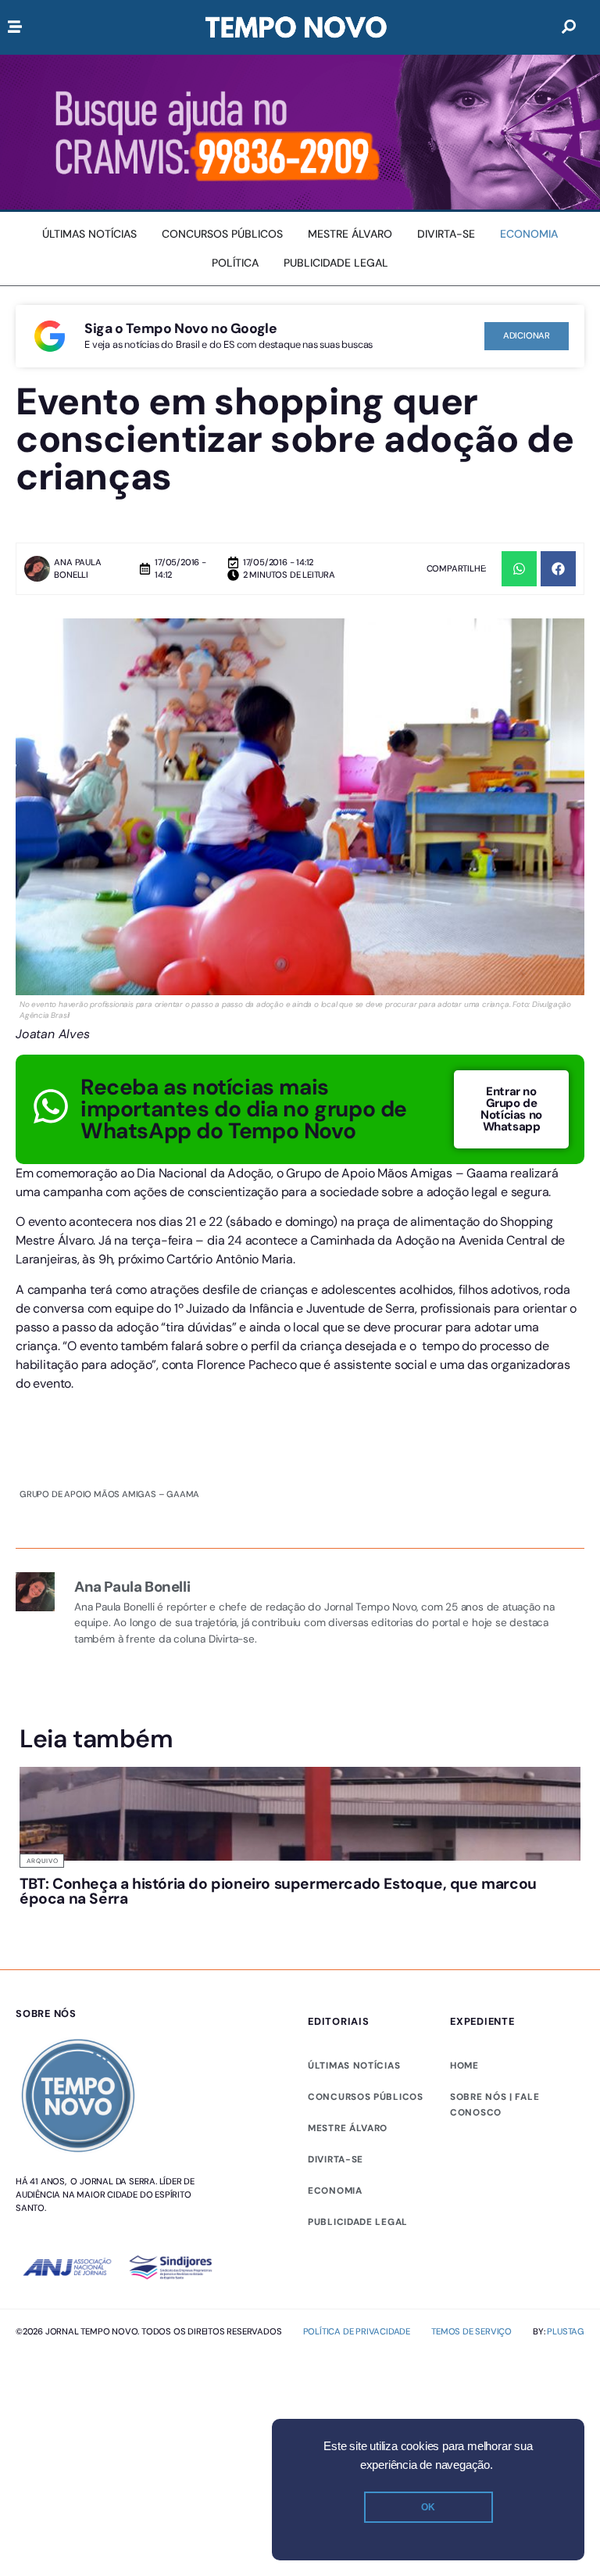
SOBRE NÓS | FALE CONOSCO (495, 2105)
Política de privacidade (357, 2331)
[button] (519, 569)
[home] (296, 27)
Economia (335, 2191)
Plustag (566, 2331)
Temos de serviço (471, 2331)
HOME (464, 2065)
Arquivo (43, 1861)
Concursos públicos (366, 2097)
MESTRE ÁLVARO (348, 2128)
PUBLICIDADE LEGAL (358, 2222)
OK (428, 2507)
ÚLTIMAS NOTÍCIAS (354, 2065)
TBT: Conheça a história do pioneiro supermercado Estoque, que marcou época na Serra (278, 1891)
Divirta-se (336, 2159)
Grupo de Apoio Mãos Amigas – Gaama (109, 1494)
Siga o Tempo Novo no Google (180, 328)
